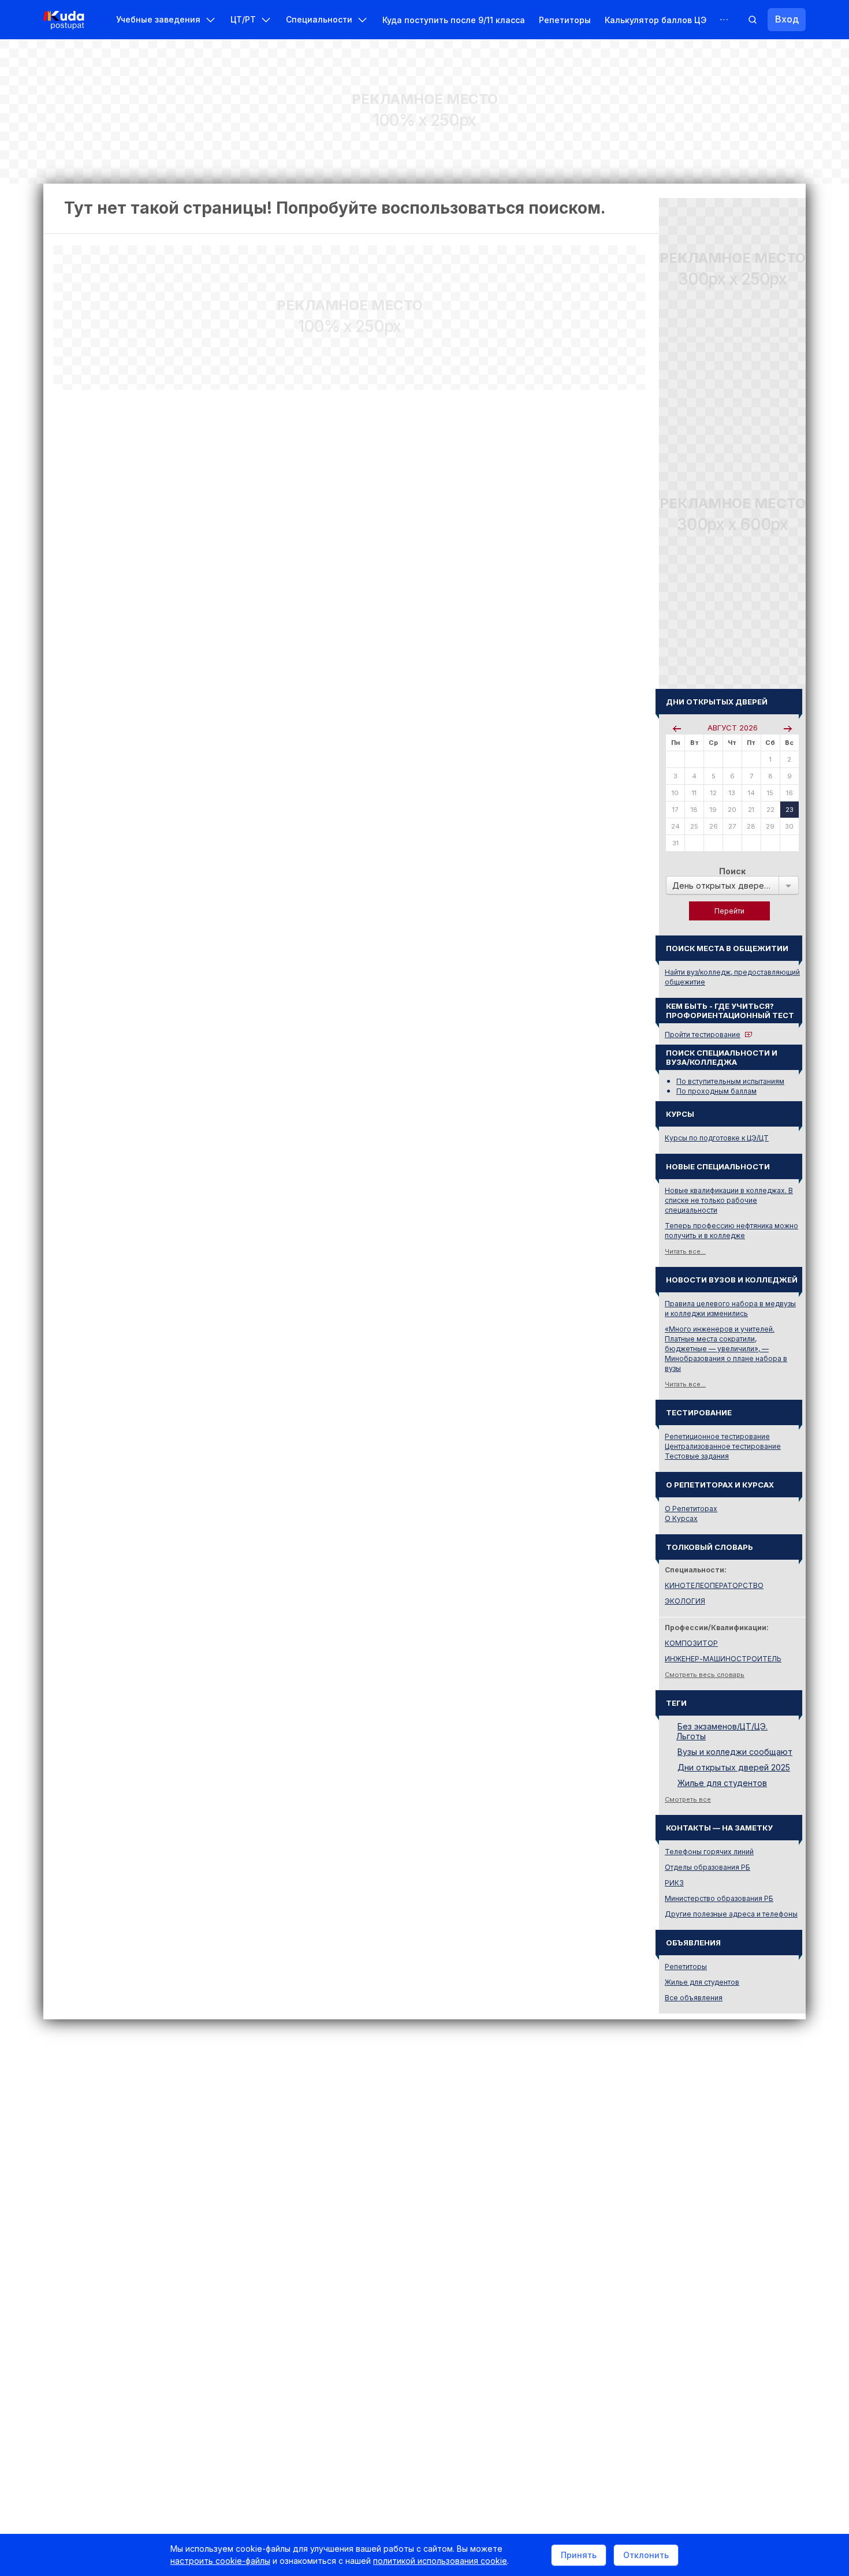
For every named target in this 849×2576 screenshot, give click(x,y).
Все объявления (694, 1998)
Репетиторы (565, 20)
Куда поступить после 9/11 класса (454, 20)
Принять (579, 2555)
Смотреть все (688, 1799)
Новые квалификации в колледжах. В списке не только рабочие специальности (729, 1200)
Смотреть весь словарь (705, 1675)
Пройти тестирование (703, 1034)
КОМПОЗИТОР (691, 1643)
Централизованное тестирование (723, 1446)
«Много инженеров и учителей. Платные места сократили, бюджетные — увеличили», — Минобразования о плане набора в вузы (726, 1349)
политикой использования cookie (440, 2561)
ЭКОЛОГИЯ (685, 1601)
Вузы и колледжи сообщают (735, 1752)
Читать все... (685, 1251)
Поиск (732, 871)
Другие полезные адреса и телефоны (731, 1914)
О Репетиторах (691, 1509)
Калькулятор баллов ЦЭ (656, 20)
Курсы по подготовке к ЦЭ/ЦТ (717, 1138)
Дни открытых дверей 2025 (734, 1767)
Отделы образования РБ (707, 1867)
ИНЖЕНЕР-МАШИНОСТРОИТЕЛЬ (723, 1659)
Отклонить (646, 2555)
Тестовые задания (697, 1456)
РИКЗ (674, 1883)
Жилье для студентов (722, 1783)
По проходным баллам (716, 1091)
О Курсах (681, 1518)
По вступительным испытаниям (730, 1081)
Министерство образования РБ (719, 1898)
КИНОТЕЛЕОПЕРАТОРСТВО (714, 1585)
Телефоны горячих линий (709, 1852)
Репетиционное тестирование (717, 1436)
